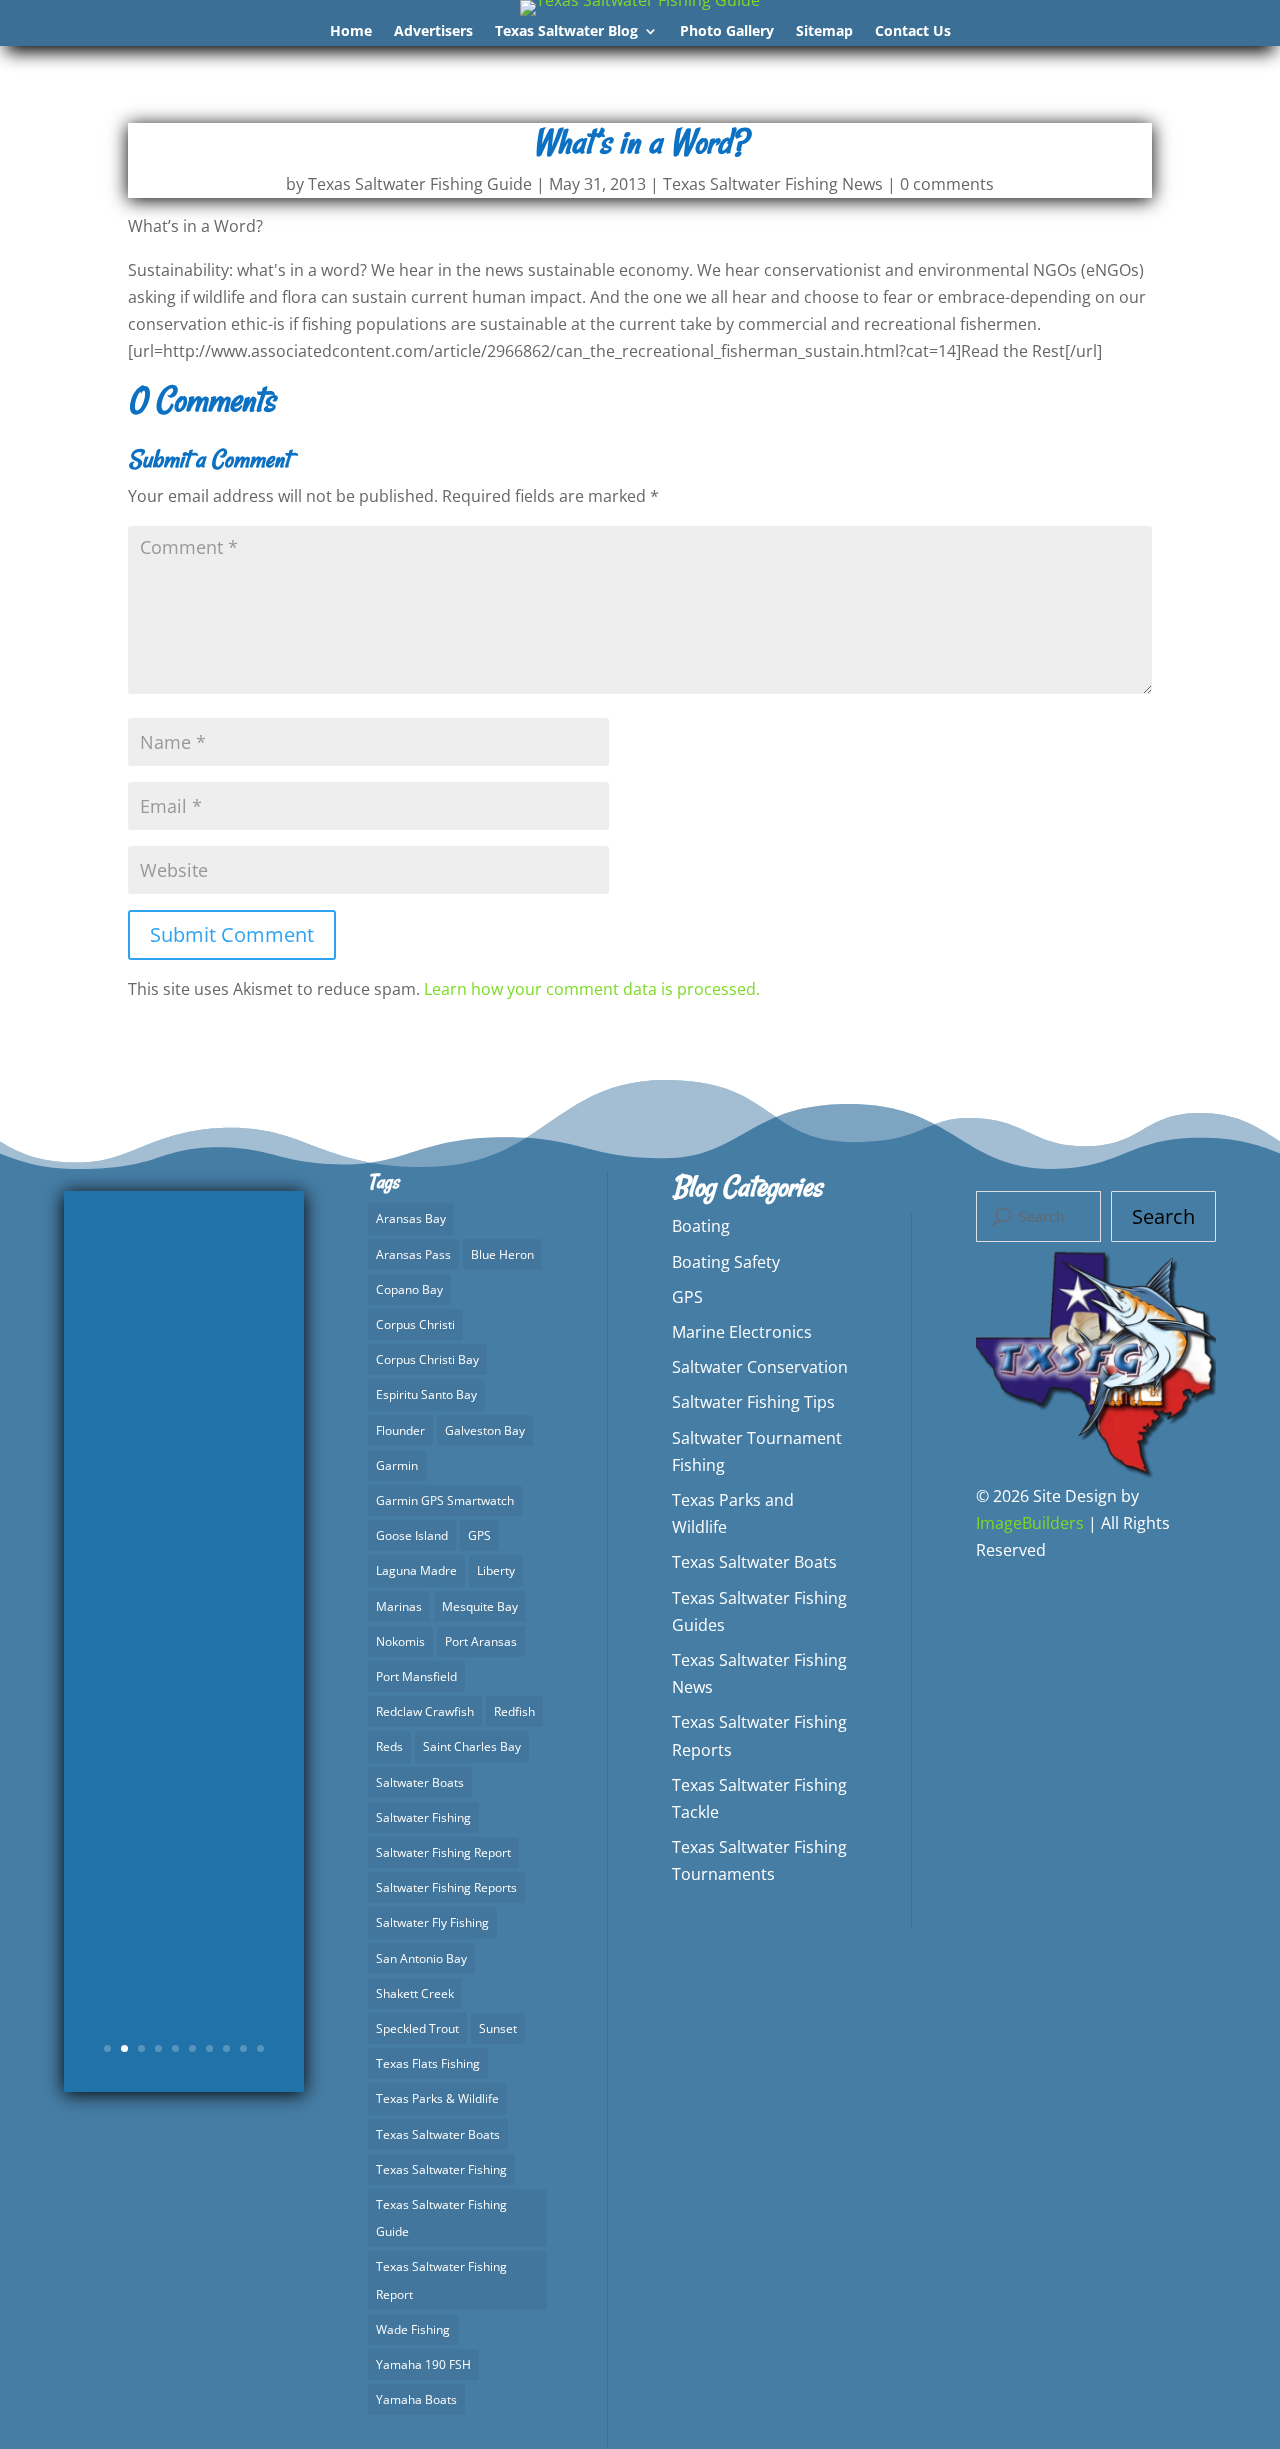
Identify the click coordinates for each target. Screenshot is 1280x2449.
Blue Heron (502, 1254)
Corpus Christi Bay (427, 1359)
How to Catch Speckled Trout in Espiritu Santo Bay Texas (184, 1517)
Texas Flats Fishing (428, 2063)
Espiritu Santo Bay (426, 1394)
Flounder (400, 1430)
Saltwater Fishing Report (443, 1852)
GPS (479, 1535)
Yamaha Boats (416, 2399)
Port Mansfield (416, 1676)
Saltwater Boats (420, 1782)
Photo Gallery (727, 32)
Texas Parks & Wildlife (437, 2098)
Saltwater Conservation (760, 1367)
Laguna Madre (416, 1570)
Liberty (496, 1570)
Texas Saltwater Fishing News (773, 184)
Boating (701, 1226)
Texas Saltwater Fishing (441, 2169)
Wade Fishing (413, 2329)
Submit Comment (232, 934)
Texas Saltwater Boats (438, 2134)
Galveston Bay (485, 1430)
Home (351, 32)
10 (260, 2048)
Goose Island (412, 1535)
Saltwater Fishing (423, 1817)
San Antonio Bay (421, 1958)
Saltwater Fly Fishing (432, 1922)
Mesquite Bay (480, 1606)
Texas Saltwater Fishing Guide (420, 184)
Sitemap (824, 32)
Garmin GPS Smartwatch (445, 1500)
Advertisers (433, 32)
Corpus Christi (415, 1324)
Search (1163, 1216)
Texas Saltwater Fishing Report (441, 2280)
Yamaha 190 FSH (423, 2364)
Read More (184, 1924)
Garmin (397, 1465)
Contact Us (913, 32)
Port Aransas (481, 1641)
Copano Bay (409, 1289)
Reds (389, 1746)
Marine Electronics (742, 1332)
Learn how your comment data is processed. (592, 989)
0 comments (947, 184)
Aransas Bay (411, 1218)
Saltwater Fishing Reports (446, 1887)
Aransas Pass (413, 1254)
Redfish (514, 1711)
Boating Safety (726, 1262)
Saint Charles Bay (472, 1746)
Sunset (498, 2028)
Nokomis (400, 1641)
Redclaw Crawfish (425, 1711)
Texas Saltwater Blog (566, 32)
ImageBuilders (1030, 1523)
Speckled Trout (417, 2028)
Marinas (399, 1606)
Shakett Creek (415, 1993)
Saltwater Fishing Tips (753, 1402)
